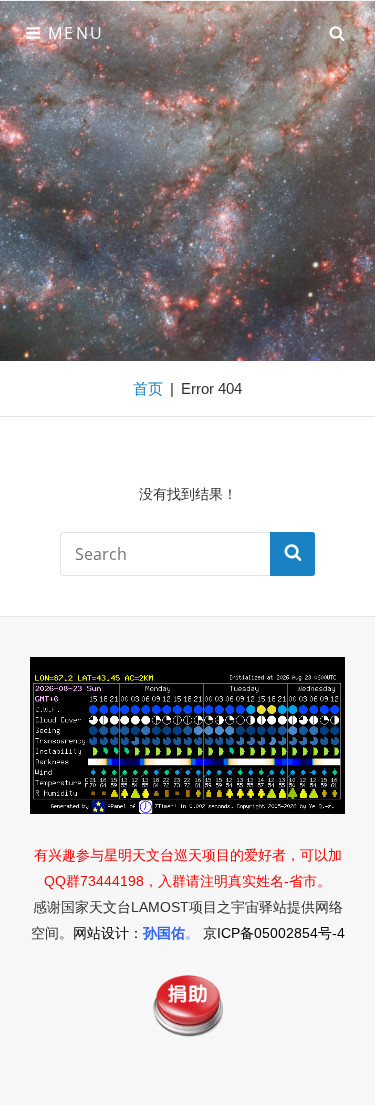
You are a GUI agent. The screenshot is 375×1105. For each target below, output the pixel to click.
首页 (148, 388)
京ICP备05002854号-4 (274, 933)
